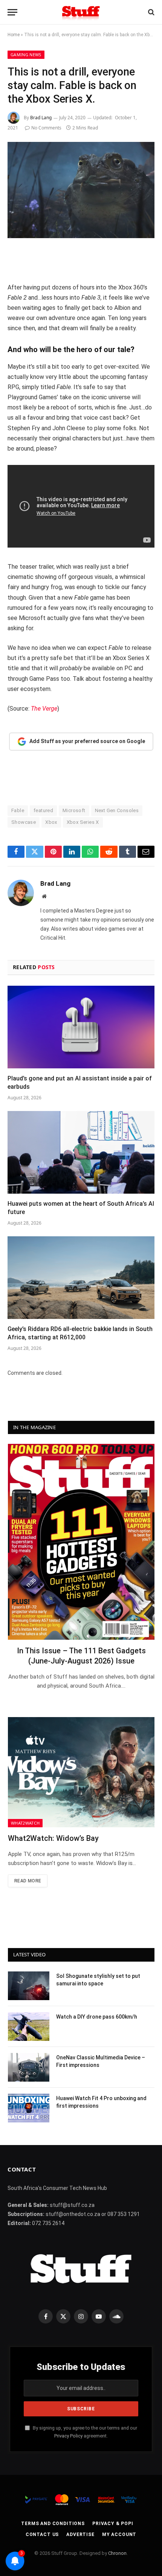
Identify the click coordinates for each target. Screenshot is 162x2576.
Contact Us (42, 2534)
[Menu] (12, 12)
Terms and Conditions (53, 2524)
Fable (18, 810)
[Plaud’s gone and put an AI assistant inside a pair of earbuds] (81, 1027)
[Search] (151, 12)
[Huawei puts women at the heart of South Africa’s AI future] (81, 1152)
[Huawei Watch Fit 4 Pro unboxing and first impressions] (29, 2108)
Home (14, 35)
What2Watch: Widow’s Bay (53, 1838)
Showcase (24, 822)
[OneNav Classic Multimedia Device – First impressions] (29, 2067)
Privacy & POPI (113, 2524)
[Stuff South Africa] (81, 12)
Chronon (117, 2553)
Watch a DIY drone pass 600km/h (97, 2017)
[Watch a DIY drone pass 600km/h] (29, 2027)
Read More (28, 1881)
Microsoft (74, 810)
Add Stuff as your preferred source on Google (87, 741)
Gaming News (26, 55)
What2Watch (25, 1823)
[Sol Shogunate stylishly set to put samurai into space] (29, 1986)
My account (119, 2534)
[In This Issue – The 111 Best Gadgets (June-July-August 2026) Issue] (81, 1542)
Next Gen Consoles (117, 810)
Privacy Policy (68, 2436)
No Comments (46, 128)
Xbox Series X (83, 822)
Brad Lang (41, 118)
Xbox (51, 822)
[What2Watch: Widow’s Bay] (81, 1772)
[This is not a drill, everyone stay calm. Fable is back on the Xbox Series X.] (81, 190)
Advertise (80, 2534)
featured (43, 810)
